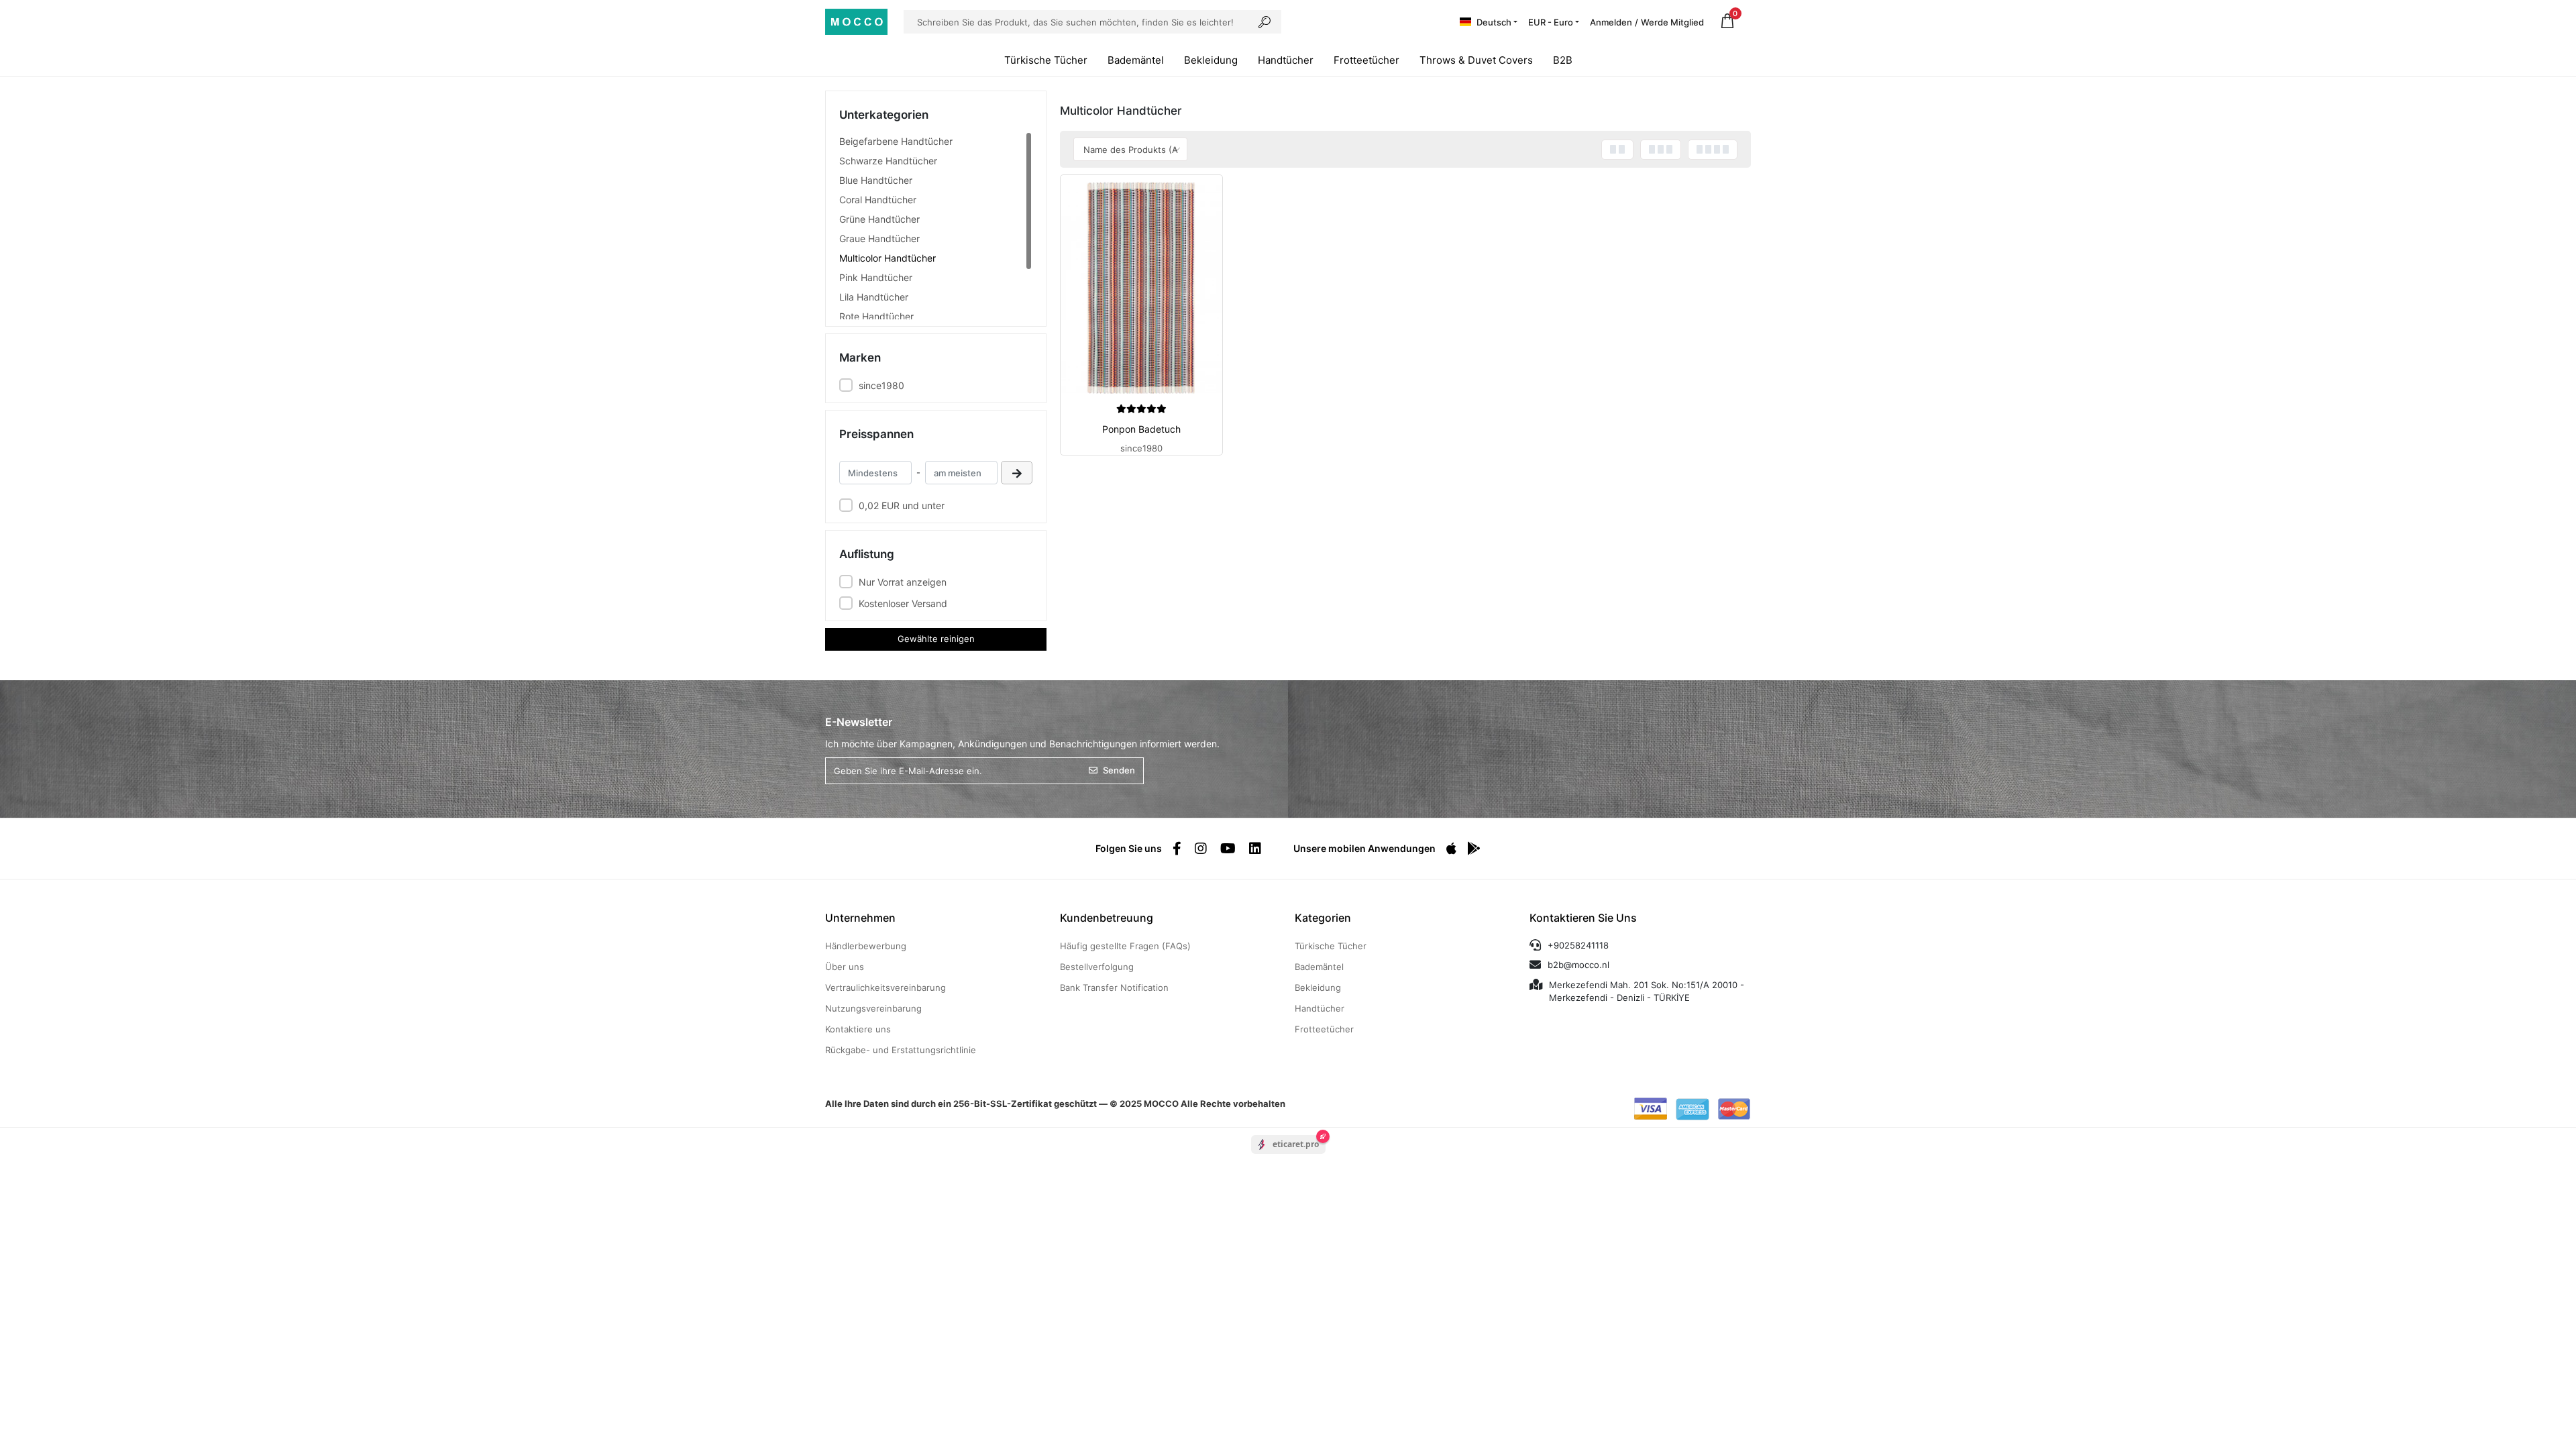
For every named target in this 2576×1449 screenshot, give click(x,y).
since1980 (881, 385)
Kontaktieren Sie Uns (1583, 918)
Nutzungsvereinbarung (873, 1008)
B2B (1563, 60)
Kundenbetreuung (1107, 918)
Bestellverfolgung (1097, 967)
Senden (1119, 770)
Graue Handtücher (879, 238)
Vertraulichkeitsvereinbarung (885, 987)
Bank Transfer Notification (1114, 987)
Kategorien (1323, 918)
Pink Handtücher (876, 277)
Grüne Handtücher (879, 219)
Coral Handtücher (878, 200)
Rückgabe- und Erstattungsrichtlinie (901, 1050)
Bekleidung (1211, 60)
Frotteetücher (1366, 60)
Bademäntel (1136, 60)
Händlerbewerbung (866, 946)
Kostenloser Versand (903, 603)
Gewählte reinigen (936, 639)
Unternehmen (860, 918)
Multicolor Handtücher (888, 258)
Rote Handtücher (876, 316)
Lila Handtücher (874, 297)
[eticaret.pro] (1288, 1156)
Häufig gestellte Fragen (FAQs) (1125, 946)
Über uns (845, 967)
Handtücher (1286, 60)
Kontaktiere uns (858, 1029)
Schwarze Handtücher (888, 161)
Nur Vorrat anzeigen (903, 582)
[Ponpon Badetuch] (1141, 288)
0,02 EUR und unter (902, 505)
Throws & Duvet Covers (1476, 60)
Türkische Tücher (1046, 60)
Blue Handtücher (876, 180)
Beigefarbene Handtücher (896, 141)
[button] (1727, 22)
